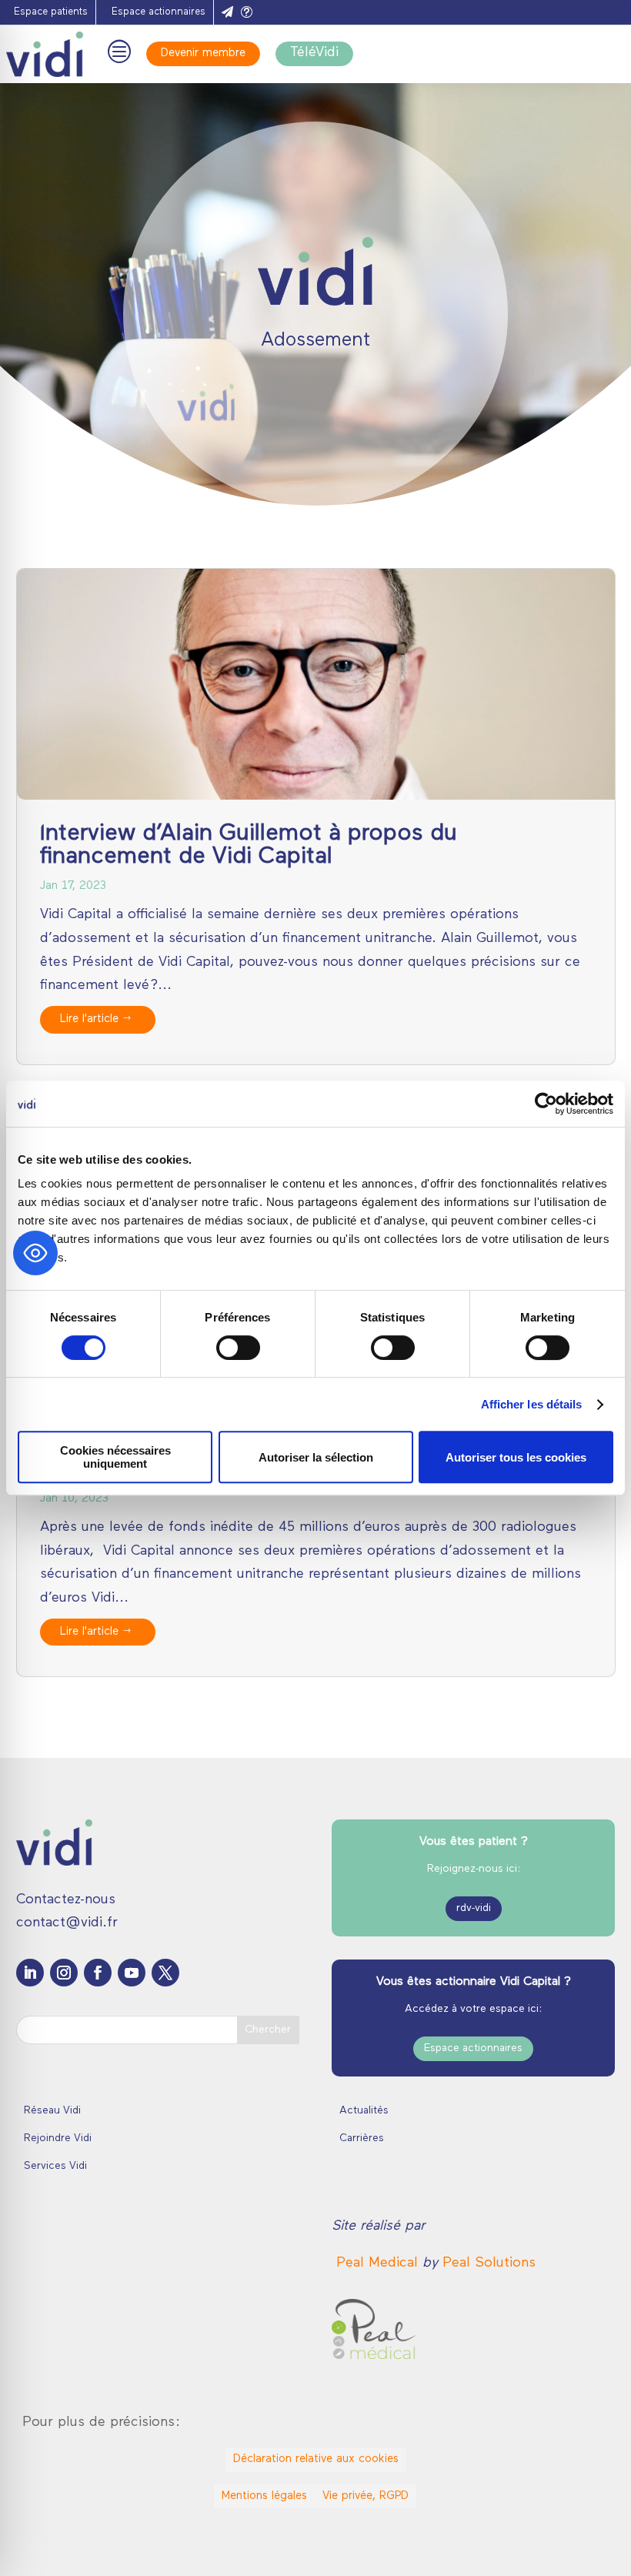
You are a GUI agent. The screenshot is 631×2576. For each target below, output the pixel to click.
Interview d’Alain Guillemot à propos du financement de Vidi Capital (249, 845)
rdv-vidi (474, 1908)
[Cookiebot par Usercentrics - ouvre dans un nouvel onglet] (546, 1104)
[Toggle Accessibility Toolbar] (35, 1253)
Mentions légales (264, 2496)
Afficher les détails (532, 1404)
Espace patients (51, 12)
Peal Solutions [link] (489, 2264)
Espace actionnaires (159, 12)
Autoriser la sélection (316, 1457)
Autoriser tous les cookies (516, 1457)
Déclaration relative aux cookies (316, 2459)
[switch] (238, 1348)
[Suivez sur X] (165, 1973)
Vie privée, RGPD (366, 2496)
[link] (379, 2264)
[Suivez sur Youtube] (132, 1973)
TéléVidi (314, 53)
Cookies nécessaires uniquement (115, 1457)
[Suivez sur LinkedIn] (30, 1973)
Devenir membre (203, 53)
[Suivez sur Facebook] (98, 1973)
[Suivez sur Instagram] (64, 1973)
